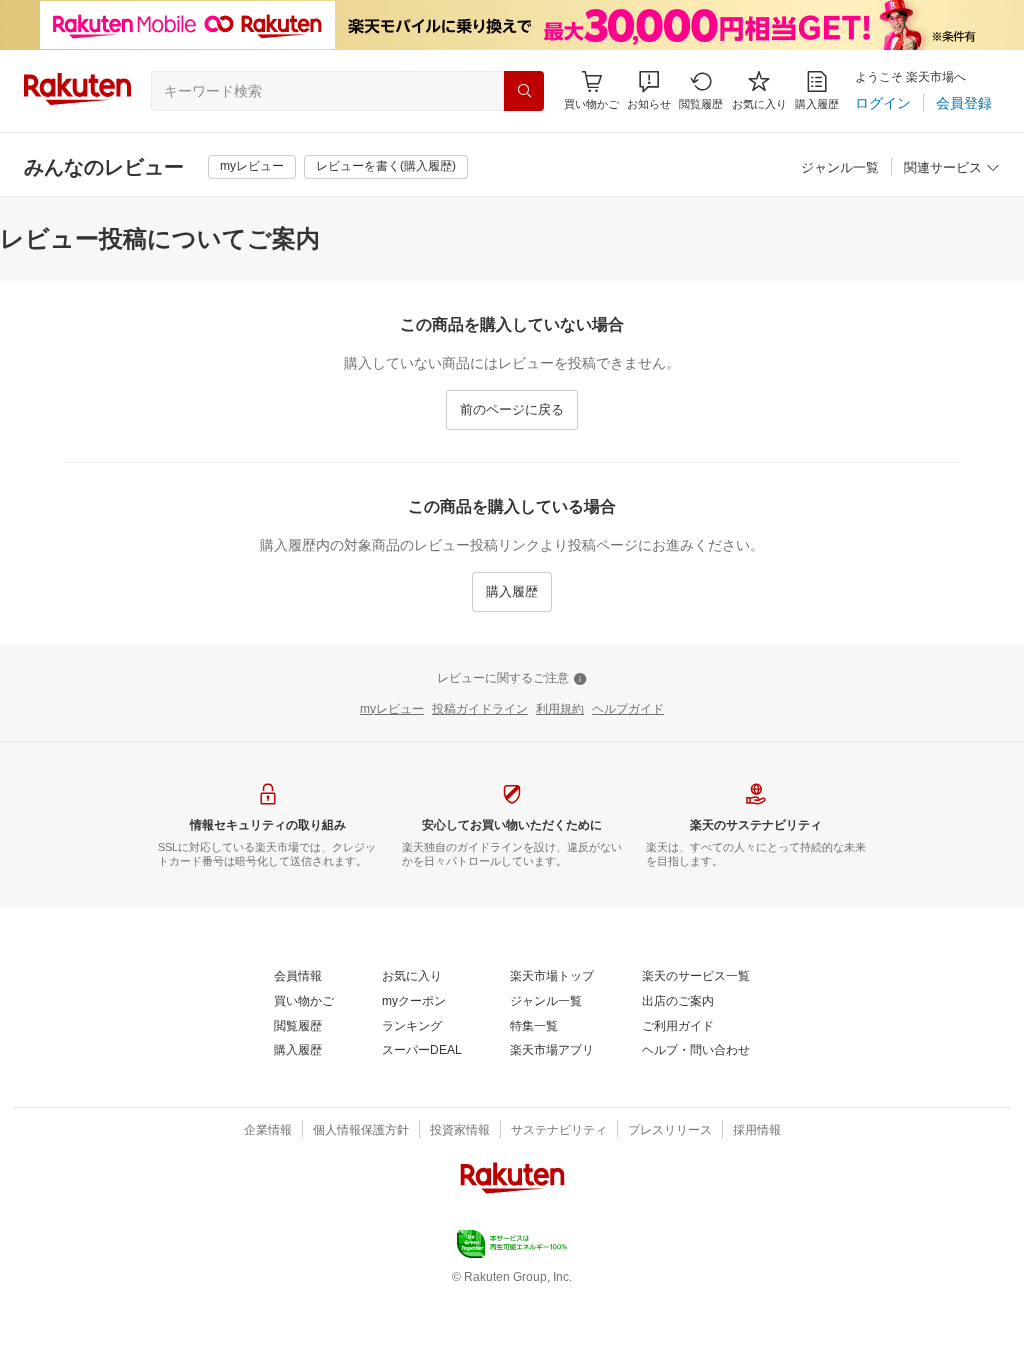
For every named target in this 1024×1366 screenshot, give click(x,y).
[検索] (524, 91)
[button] (649, 90)
